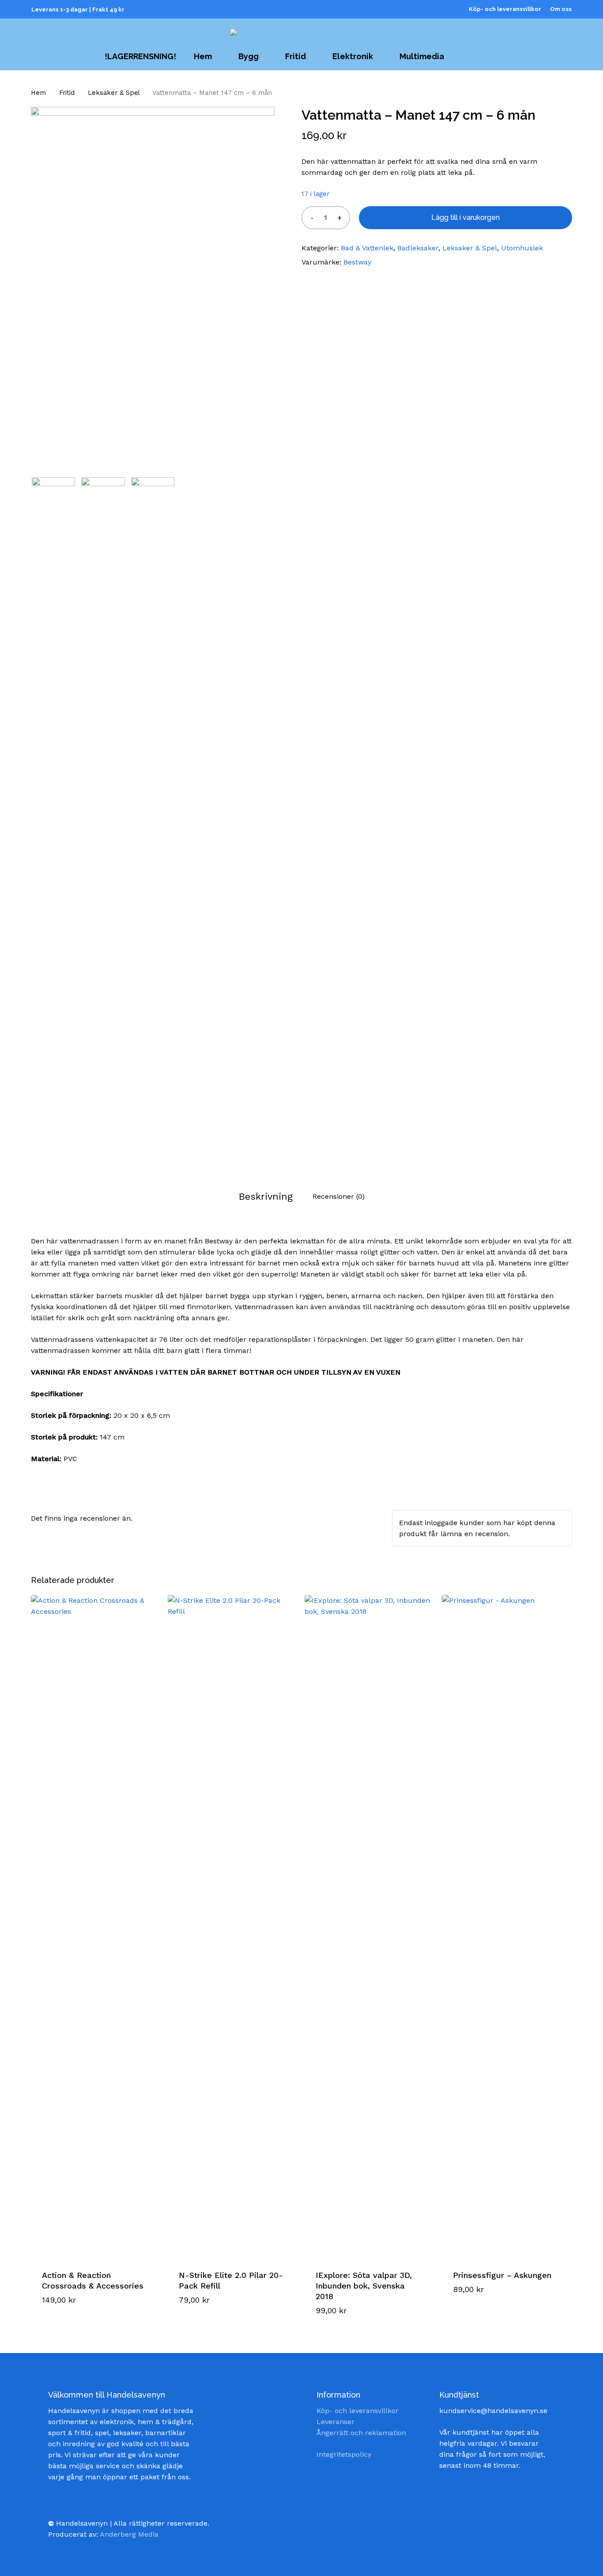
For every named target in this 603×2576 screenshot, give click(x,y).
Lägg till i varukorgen (465, 217)
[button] (77, 2317)
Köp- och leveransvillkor (358, 2411)
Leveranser (335, 2422)
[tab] (266, 1196)
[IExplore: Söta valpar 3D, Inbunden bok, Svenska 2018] (369, 1926)
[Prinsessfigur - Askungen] (507, 1926)
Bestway (357, 262)
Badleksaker (418, 248)
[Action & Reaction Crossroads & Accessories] (96, 1926)
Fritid (67, 93)
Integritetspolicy (344, 2454)
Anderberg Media (129, 2534)
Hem (38, 93)
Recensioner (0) (339, 1196)
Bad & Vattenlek (367, 248)
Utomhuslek (522, 248)
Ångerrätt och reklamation (361, 2433)
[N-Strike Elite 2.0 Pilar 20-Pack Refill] (233, 1926)
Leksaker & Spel (114, 93)
